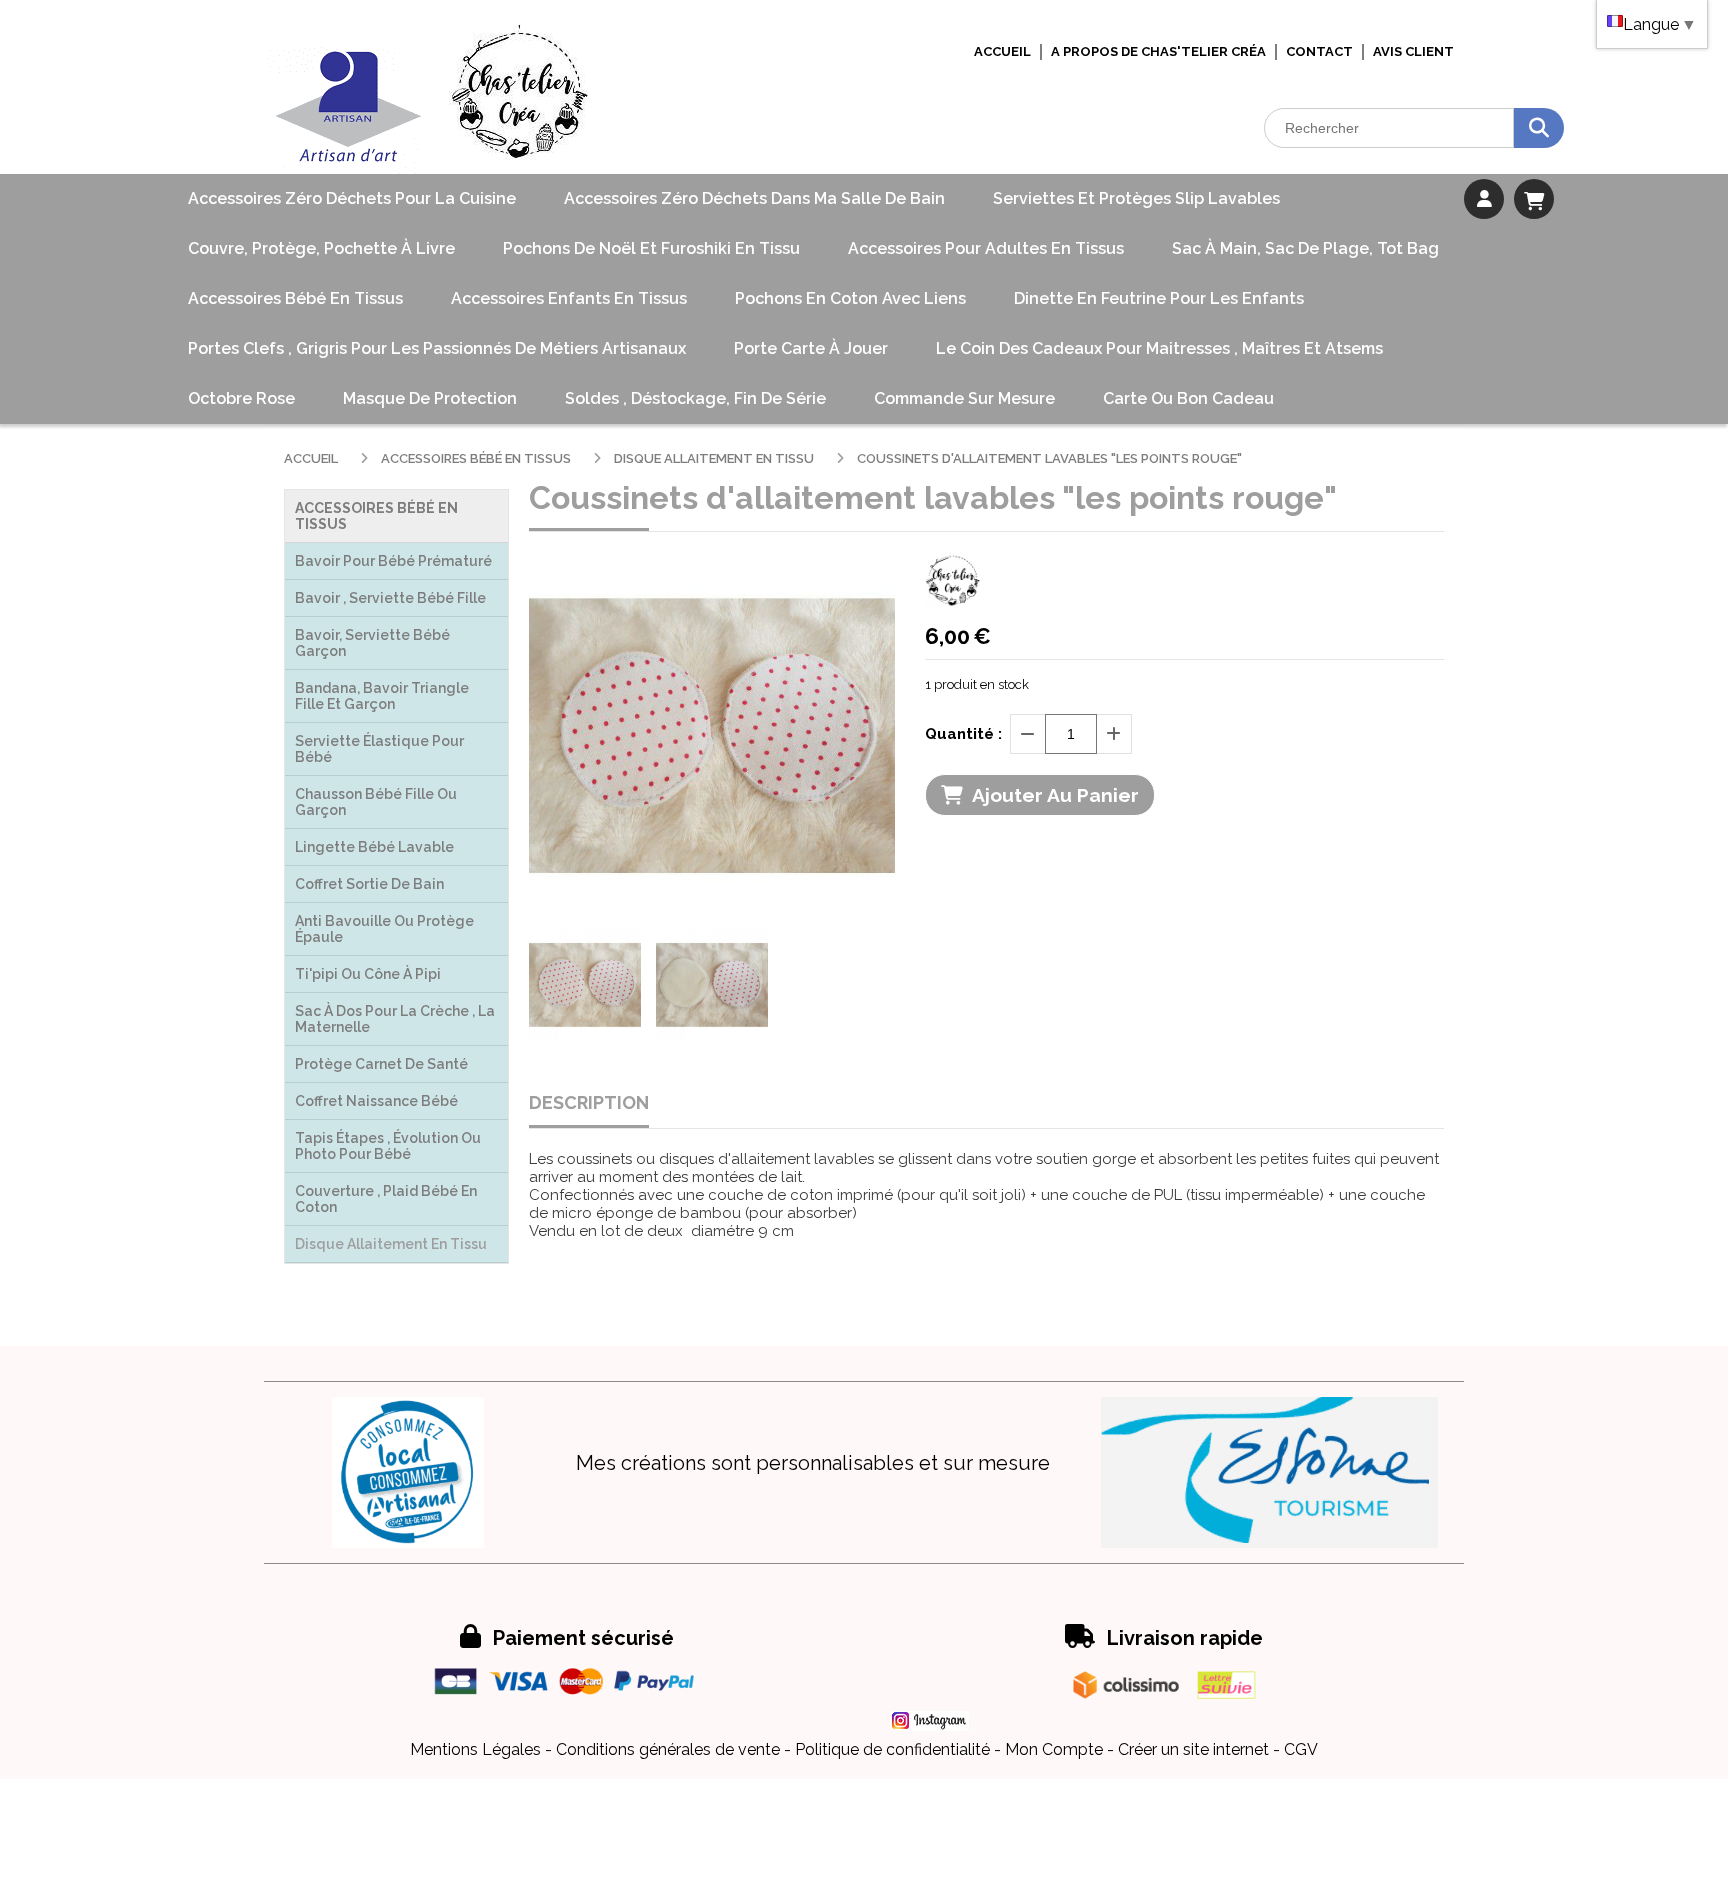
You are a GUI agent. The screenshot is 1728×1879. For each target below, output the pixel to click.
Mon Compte (1054, 1749)
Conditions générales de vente (668, 1749)
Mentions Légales (475, 1749)
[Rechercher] (1539, 128)
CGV (1301, 1749)
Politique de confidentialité (892, 1749)
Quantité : (963, 734)
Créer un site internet (1193, 1749)
